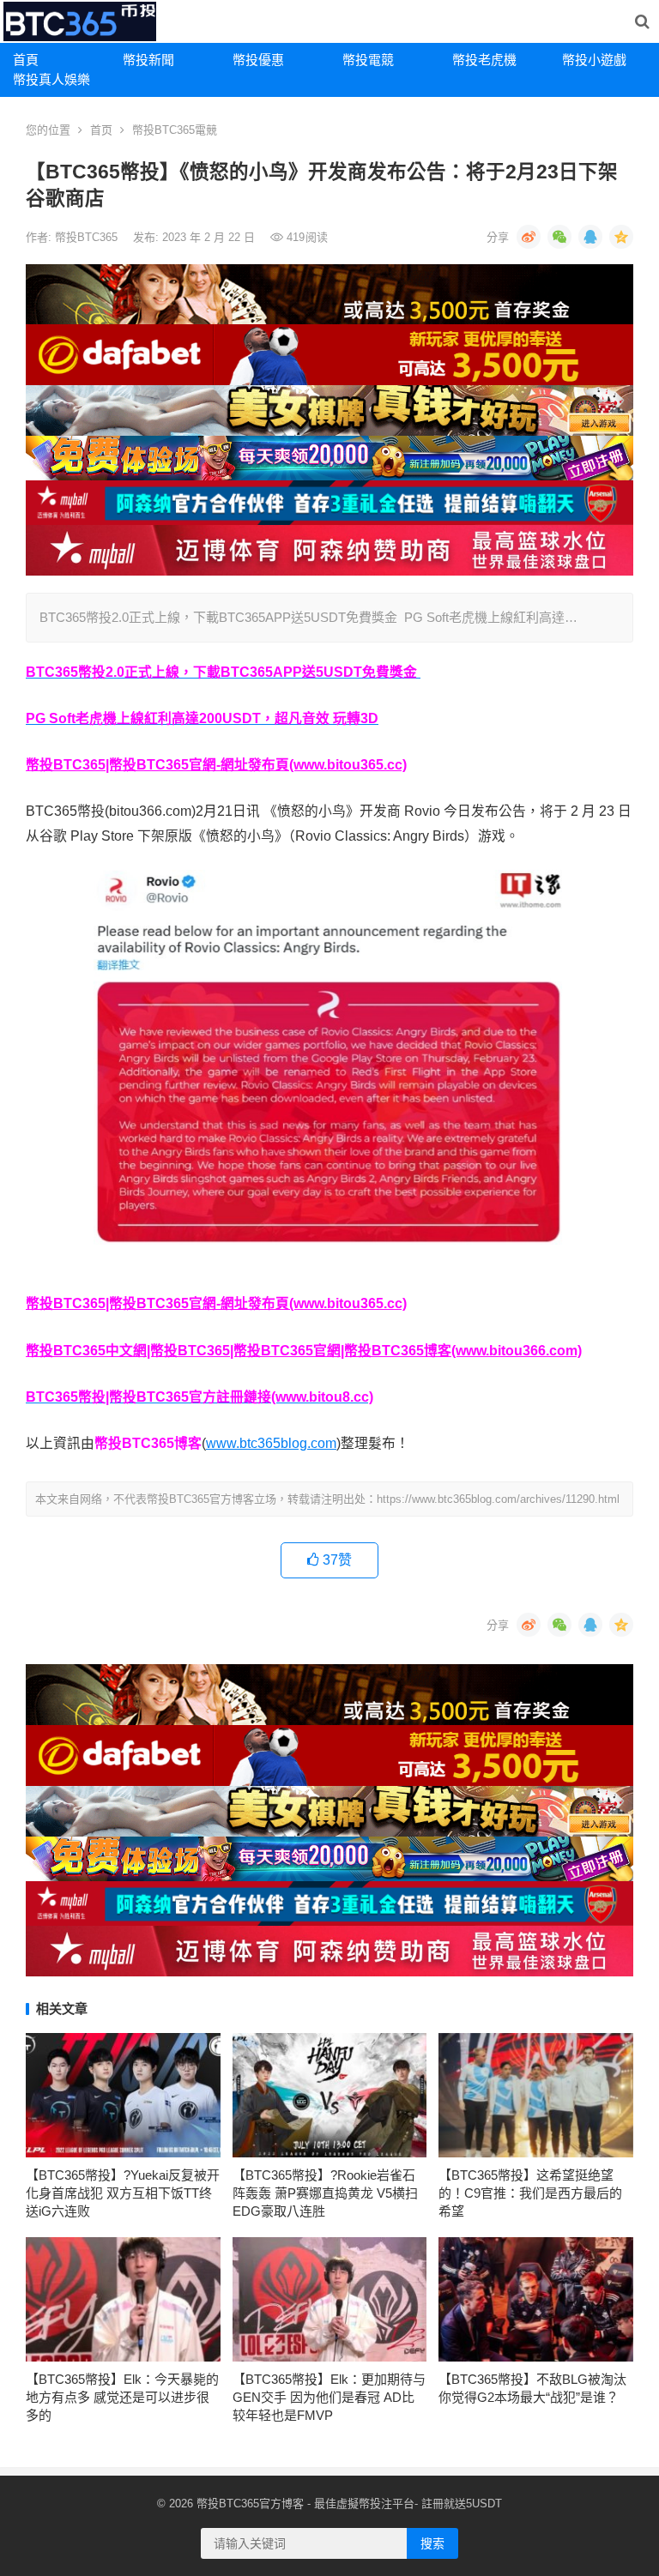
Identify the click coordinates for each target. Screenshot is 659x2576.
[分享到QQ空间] (621, 237)
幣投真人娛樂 (51, 79)
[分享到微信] (559, 237)
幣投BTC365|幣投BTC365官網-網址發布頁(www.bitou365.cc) (216, 765)
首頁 (26, 60)
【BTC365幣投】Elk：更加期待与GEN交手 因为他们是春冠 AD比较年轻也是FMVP (329, 2397)
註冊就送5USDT (462, 2504)
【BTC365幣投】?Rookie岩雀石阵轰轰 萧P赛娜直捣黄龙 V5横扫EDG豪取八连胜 (325, 2193)
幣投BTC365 (88, 237)
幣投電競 (368, 60)
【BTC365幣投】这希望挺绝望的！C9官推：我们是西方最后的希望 (530, 2193)
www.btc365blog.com (271, 1443)
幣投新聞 (148, 60)
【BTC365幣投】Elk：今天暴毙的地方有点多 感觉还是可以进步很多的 (122, 2397)
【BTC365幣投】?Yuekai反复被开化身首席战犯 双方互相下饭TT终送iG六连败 (123, 2193)
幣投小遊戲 (594, 60)
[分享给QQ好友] (590, 237)
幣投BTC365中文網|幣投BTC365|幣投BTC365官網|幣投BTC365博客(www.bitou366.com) (304, 1351)
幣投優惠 (258, 60)
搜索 (432, 2543)
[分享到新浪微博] (529, 237)
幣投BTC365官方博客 (250, 2504)
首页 (101, 130)
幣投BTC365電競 (175, 130)
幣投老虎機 (484, 60)
